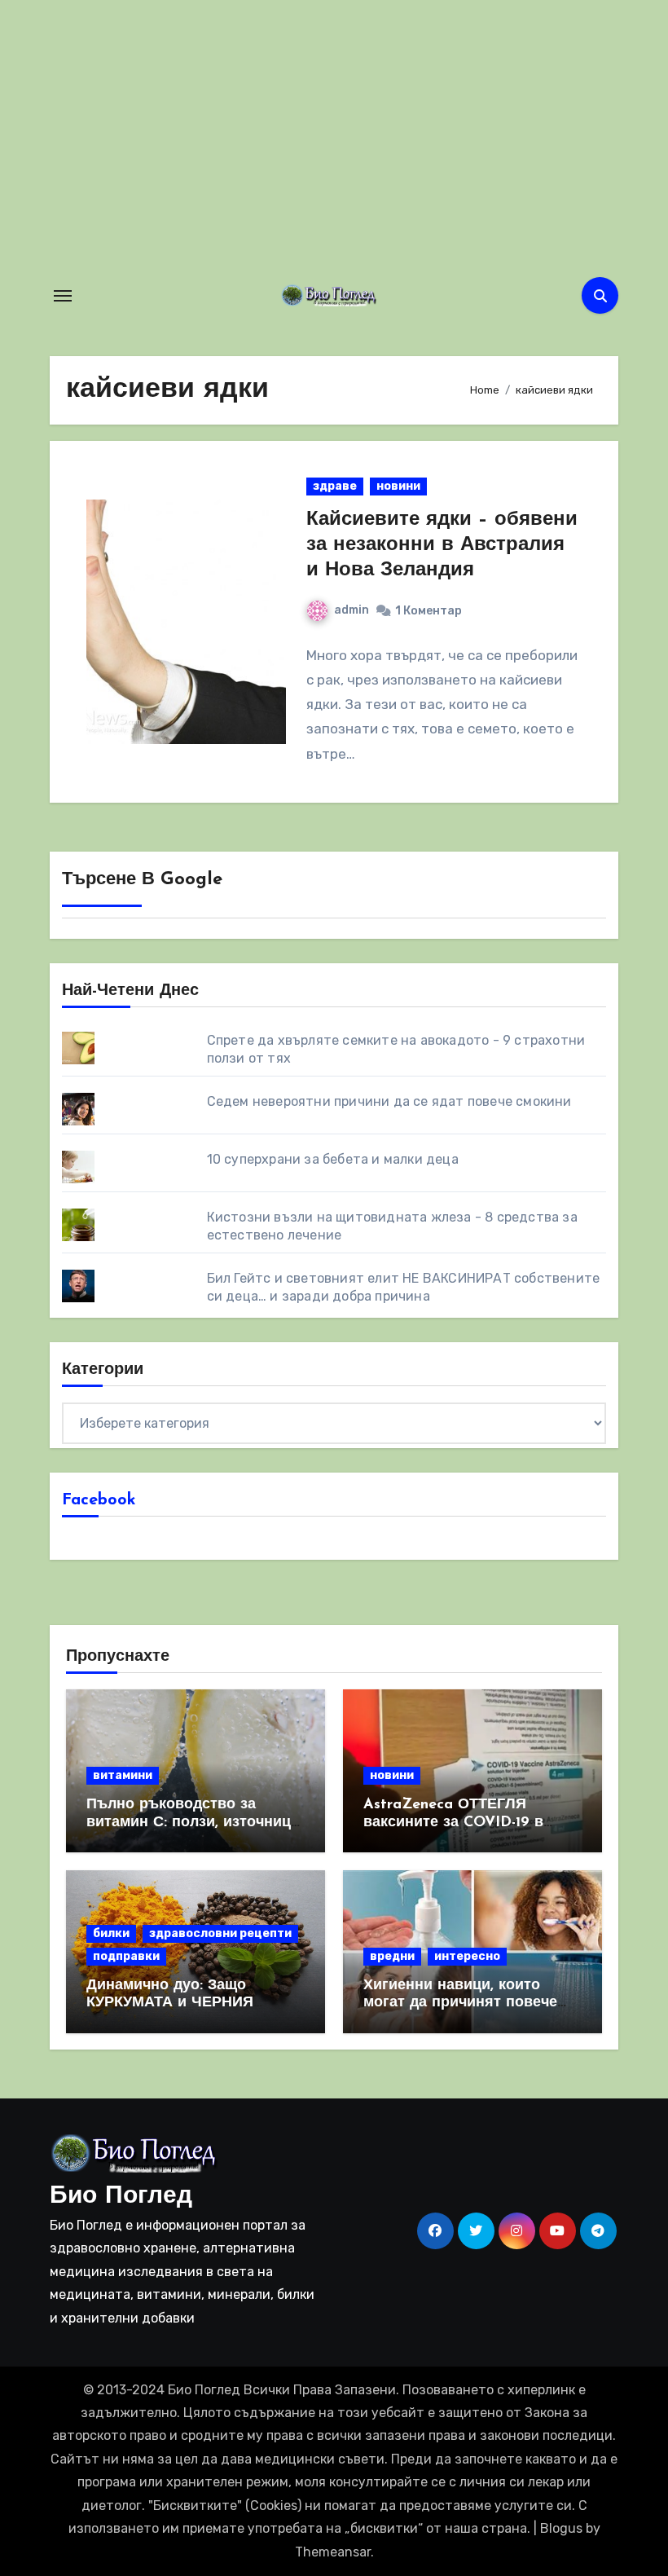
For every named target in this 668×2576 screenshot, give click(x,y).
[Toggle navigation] (63, 296)
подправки (126, 1956)
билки (111, 1933)
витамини (123, 1775)
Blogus (561, 2528)
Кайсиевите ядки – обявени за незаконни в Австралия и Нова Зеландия (442, 545)
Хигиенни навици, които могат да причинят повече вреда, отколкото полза (460, 2004)
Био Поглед (121, 2197)
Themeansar (333, 2552)
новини (398, 486)
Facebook (99, 1500)
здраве (335, 486)
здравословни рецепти (220, 1933)
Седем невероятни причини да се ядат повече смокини (389, 1101)
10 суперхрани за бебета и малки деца (333, 1159)
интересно (467, 1956)
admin (352, 610)
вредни (392, 1956)
